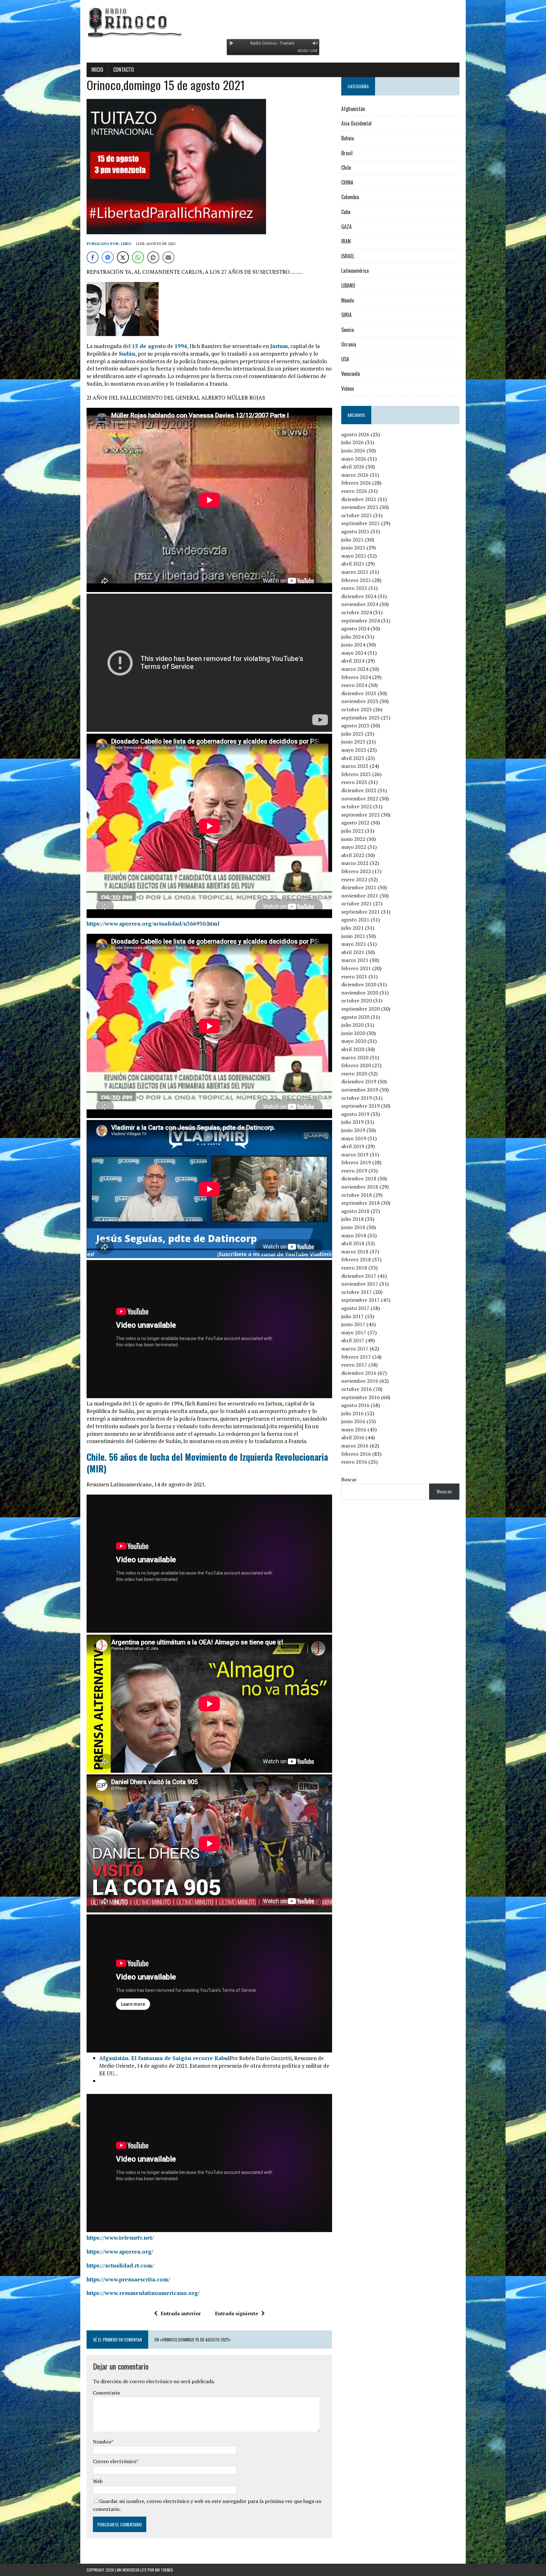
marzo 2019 (355, 1154)
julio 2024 (352, 637)
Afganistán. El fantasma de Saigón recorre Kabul (164, 2058)
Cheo (126, 244)
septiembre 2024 (361, 621)
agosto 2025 (355, 531)
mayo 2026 (354, 459)
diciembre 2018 (359, 1178)
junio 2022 (353, 839)
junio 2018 (353, 1227)
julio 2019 (352, 1122)
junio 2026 (353, 450)
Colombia (350, 197)
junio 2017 (353, 1324)
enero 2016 (354, 1462)
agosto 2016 (355, 1405)
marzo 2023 (355, 766)
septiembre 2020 (361, 1009)
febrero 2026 (356, 483)
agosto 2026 (355, 434)
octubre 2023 (357, 709)
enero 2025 (354, 588)
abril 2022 (353, 855)
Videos (348, 389)
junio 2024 (353, 645)
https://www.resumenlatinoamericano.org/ (143, 2293)
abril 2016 (353, 1437)
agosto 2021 (355, 920)
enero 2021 (354, 976)
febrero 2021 (356, 968)
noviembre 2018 (360, 1187)
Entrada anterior (181, 2313)
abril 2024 (353, 661)
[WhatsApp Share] (138, 257)
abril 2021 (353, 952)
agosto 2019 (355, 1114)
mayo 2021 (354, 944)
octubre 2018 (357, 1195)
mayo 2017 (354, 1332)
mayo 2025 (354, 556)
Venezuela (351, 374)
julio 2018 (352, 1219)
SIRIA (346, 315)
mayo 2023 (354, 750)
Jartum (279, 346)
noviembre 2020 (360, 993)
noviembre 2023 (360, 701)
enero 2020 (354, 1074)
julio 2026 (352, 442)
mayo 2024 (354, 653)
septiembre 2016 (361, 1397)
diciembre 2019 (359, 1081)
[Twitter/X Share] (123, 257)
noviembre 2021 (360, 896)
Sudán (127, 354)
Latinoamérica (355, 271)
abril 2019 (353, 1146)
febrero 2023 (356, 774)
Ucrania (349, 344)
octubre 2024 (357, 612)
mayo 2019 (354, 1138)
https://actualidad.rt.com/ (120, 2265)
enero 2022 (354, 879)
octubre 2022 (357, 806)
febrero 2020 (356, 1065)
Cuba (346, 212)
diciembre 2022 (359, 790)
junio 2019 (353, 1130)
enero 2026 (354, 491)
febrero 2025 (356, 580)
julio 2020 (352, 1025)
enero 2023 (354, 782)
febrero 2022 (356, 871)
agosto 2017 (355, 1308)
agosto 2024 (355, 628)
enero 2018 (354, 1268)
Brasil (347, 153)
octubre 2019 (357, 1098)
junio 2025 (353, 548)
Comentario (106, 2393)
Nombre (102, 2442)
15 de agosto (149, 346)
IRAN (346, 241)
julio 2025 (352, 540)
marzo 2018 (355, 1251)
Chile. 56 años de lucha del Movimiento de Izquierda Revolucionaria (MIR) (207, 1462)
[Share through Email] (168, 257)
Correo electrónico (115, 2461)
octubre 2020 (357, 1000)
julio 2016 (352, 1413)
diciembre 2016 (359, 1373)
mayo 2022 (354, 847)
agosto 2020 (355, 1017)
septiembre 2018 (361, 1203)
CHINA (347, 182)
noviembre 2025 (360, 507)
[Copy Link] (153, 257)
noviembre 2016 (360, 1381)
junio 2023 (353, 742)
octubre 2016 (357, 1389)
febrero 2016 (356, 1454)
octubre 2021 (357, 903)
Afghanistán (353, 109)
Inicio (97, 70)
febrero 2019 (356, 1162)
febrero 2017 (356, 1357)
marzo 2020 (355, 1057)
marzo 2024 (355, 669)
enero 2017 (354, 1365)
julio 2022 (352, 831)
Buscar (349, 1479)
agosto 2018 (355, 1211)
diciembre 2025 (359, 499)
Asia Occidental (356, 123)
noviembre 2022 (360, 798)
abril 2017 (353, 1340)
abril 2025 (353, 564)
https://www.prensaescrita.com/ (128, 2279)
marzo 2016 (355, 1446)
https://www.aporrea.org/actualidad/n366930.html (153, 924)
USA (345, 359)
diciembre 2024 (359, 596)
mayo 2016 (354, 1429)
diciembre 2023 (359, 693)
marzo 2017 (355, 1349)
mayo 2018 (354, 1235)
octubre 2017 (357, 1292)
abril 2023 (353, 758)
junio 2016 (353, 1421)
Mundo (348, 300)
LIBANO (348, 285)
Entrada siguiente (237, 2313)
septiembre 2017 (361, 1300)
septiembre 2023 (361, 718)
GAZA (346, 227)
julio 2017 (352, 1316)
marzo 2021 (355, 960)
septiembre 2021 (361, 912)
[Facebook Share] (93, 257)
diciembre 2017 (359, 1276)
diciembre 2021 (359, 887)
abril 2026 (353, 467)
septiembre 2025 (361, 523)
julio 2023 (352, 734)
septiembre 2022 (361, 815)
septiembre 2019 (361, 1106)
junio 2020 (353, 1033)
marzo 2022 (355, 863)
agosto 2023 (355, 725)
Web (98, 2481)
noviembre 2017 (360, 1284)
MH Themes (164, 2570)
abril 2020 (353, 1049)
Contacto (124, 70)
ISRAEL (348, 256)
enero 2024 (354, 685)
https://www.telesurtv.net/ (120, 2238)
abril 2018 (353, 1243)
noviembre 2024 (360, 604)
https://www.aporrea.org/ (120, 2252)
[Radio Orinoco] (273, 22)
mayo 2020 (354, 1041)
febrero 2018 (356, 1259)
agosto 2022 (355, 823)
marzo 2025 (355, 572)
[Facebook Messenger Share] (108, 257)
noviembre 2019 (360, 1090)
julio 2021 (352, 928)
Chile (346, 168)
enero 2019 (354, 1171)
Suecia (348, 330)
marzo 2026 (355, 475)
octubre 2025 (357, 515)
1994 (181, 346)
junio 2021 (353, 936)
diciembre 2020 (359, 984)
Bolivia (348, 138)
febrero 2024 (356, 677)
